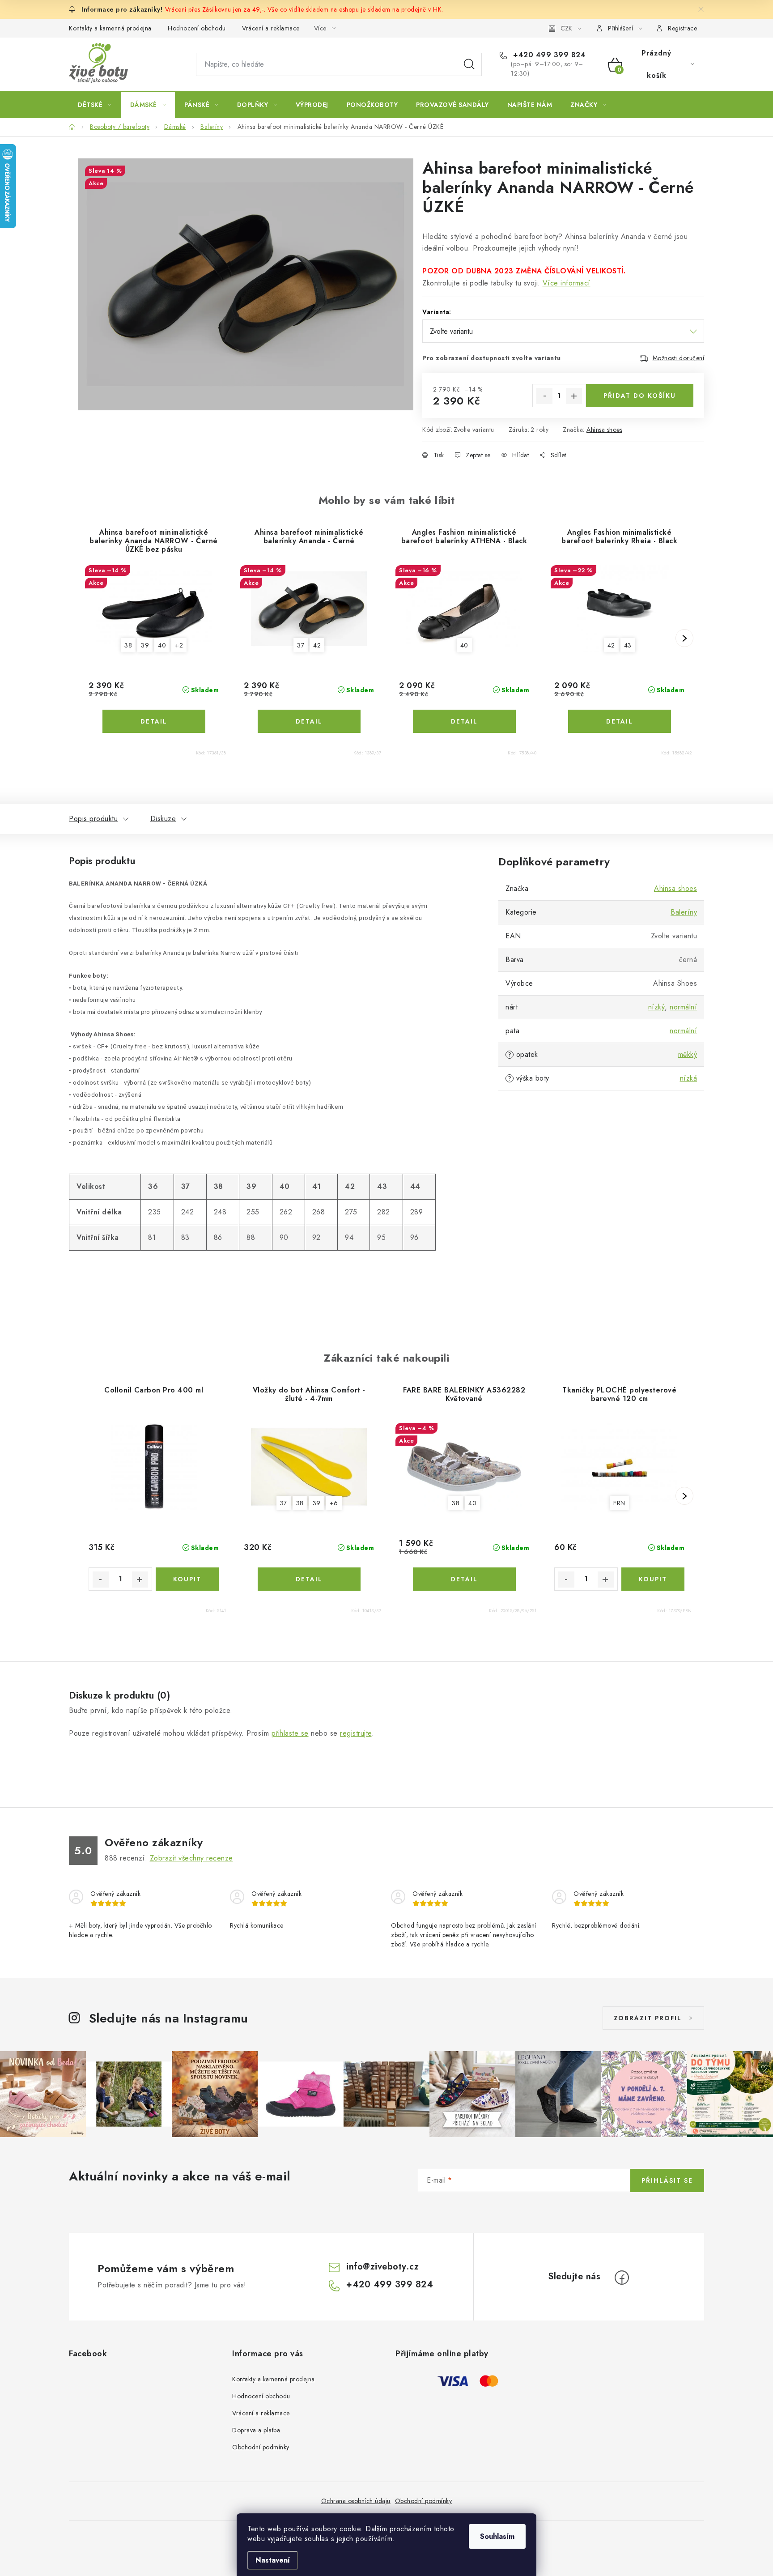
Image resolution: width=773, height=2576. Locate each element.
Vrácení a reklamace (271, 28)
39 (145, 645)
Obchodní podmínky (261, 2447)
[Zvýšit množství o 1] (574, 396)
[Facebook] (622, 2278)
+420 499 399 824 (548, 55)
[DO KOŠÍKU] (187, 1579)
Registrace (682, 28)
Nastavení (273, 2560)
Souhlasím (497, 2536)
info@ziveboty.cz (382, 2267)
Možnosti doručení (679, 358)
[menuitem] (95, 105)
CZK (566, 28)
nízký (657, 1007)
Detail (154, 721)
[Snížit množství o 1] (544, 396)
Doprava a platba (256, 2430)
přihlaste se (290, 1733)
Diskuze (163, 819)
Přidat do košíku (640, 396)
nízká (689, 1078)
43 (628, 645)
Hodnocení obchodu (197, 28)
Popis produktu (93, 819)
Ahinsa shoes (604, 430)
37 (301, 645)
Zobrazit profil (648, 2018)
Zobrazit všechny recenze (191, 1858)
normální (683, 1007)
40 (162, 645)
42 (317, 645)
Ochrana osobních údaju (356, 2501)
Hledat (469, 64)
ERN (619, 1503)
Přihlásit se (667, 2180)
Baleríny (684, 912)
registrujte (356, 1733)
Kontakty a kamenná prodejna (110, 28)
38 (128, 645)
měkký (688, 1054)
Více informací (567, 283)
